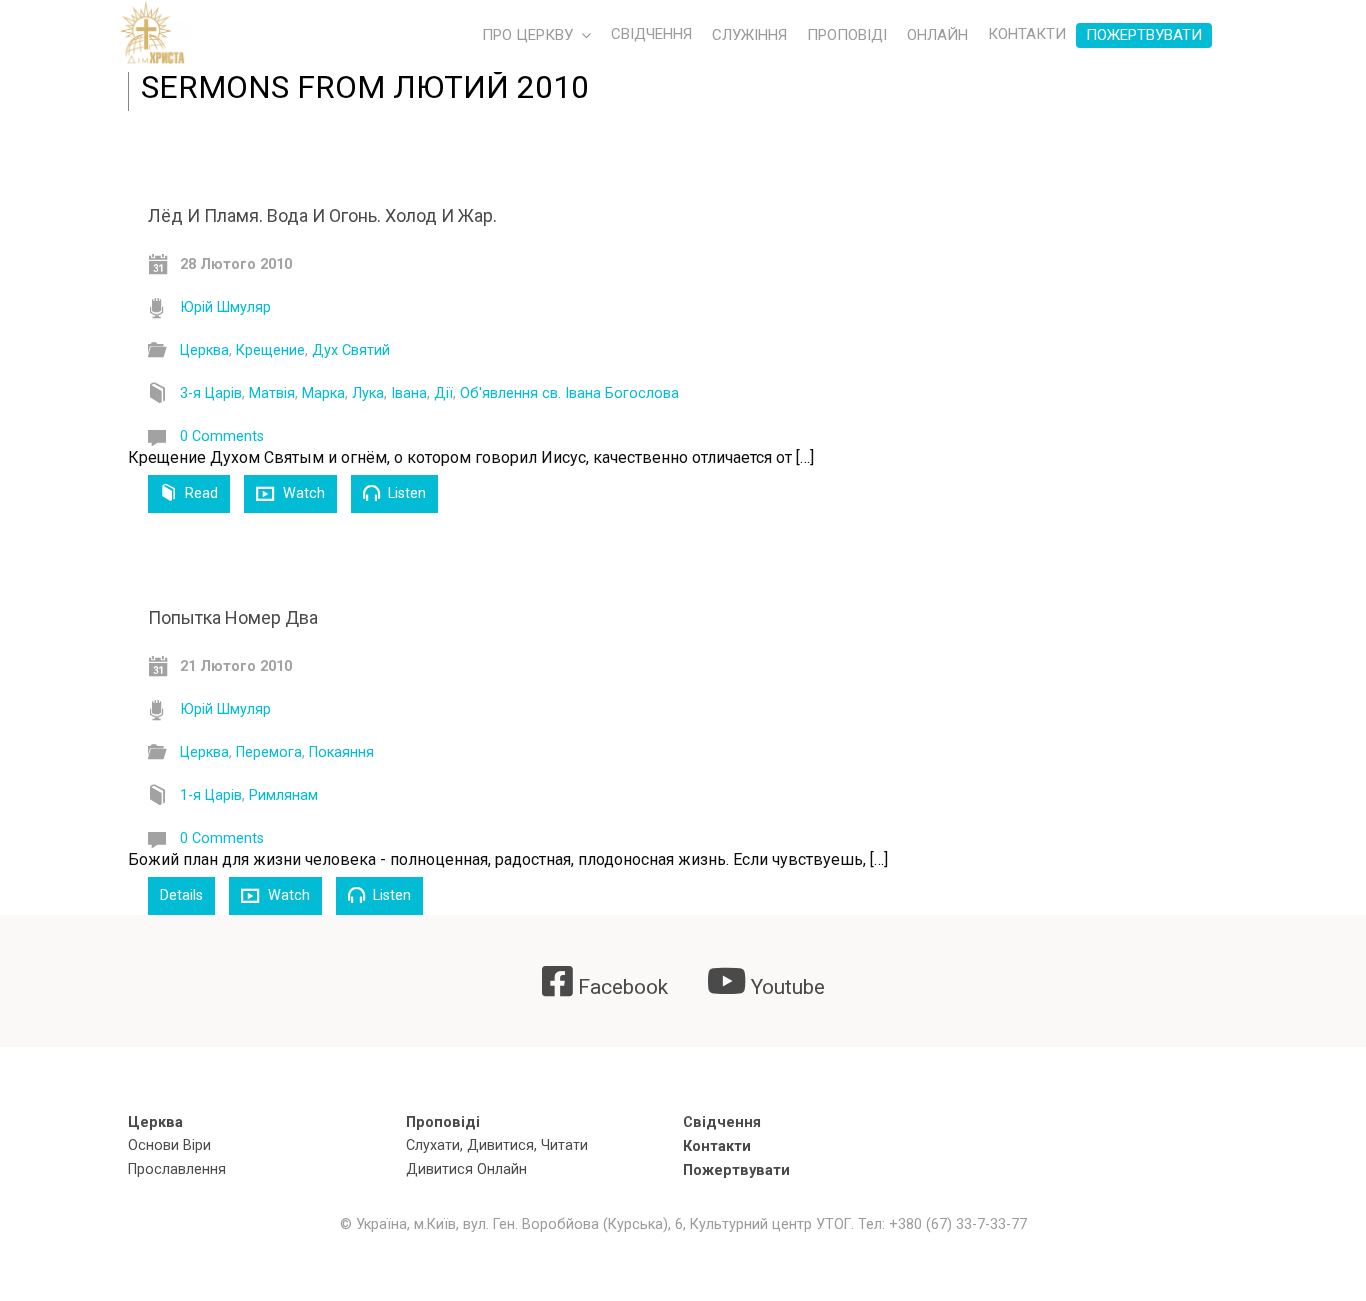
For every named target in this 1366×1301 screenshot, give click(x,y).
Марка (323, 393)
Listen (405, 493)
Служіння (749, 35)
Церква (204, 350)
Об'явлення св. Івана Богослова (569, 393)
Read (199, 493)
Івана (409, 393)
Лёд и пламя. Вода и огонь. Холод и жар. (322, 215)
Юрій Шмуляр (225, 307)
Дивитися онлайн (466, 1169)
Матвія (272, 393)
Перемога (269, 752)
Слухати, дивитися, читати (497, 1145)
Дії (443, 393)
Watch (302, 493)
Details (181, 895)
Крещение (270, 350)
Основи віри (169, 1145)
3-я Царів (211, 393)
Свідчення (722, 1122)
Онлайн (937, 35)
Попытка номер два (233, 617)
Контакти (717, 1146)
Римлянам (283, 795)
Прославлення (177, 1169)
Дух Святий (351, 350)
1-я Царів (211, 795)
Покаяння (341, 752)
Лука (368, 393)
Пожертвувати (1144, 35)
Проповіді (847, 35)
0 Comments (222, 436)
